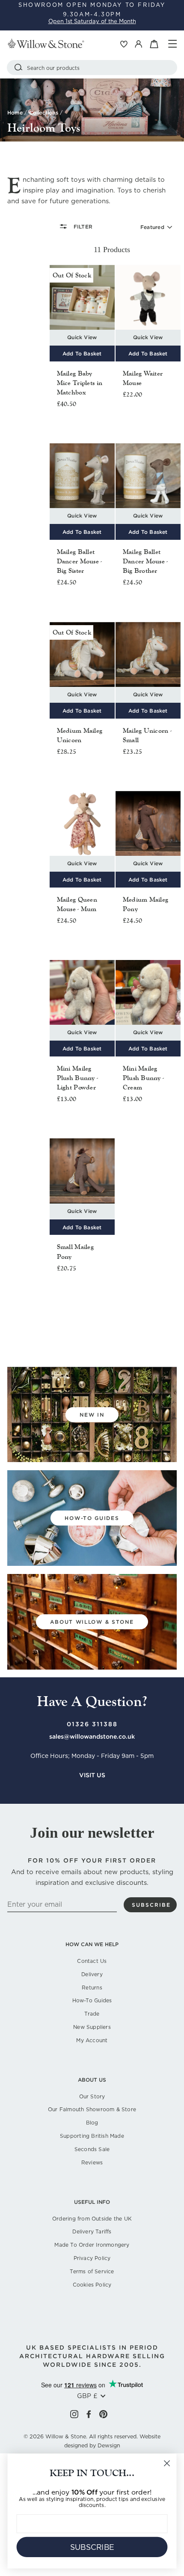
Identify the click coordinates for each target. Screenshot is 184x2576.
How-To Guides (92, 2000)
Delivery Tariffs (92, 2231)
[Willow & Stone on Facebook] (89, 2414)
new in (92, 1415)
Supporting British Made (92, 2136)
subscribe (151, 1905)
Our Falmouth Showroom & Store (92, 2109)
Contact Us (92, 1961)
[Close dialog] (167, 2463)
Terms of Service (92, 2271)
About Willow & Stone (92, 1622)
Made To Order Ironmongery (92, 2245)
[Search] (18, 68)
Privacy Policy (92, 2258)
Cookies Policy (92, 2285)
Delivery (92, 1974)
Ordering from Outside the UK (92, 2219)
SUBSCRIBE (92, 2547)
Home (15, 113)
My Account (92, 2040)
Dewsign (109, 2445)
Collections (44, 113)
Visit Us (92, 1775)
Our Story (92, 2096)
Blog (92, 2123)
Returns (92, 1988)
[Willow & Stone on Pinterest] (103, 2414)
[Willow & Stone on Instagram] (74, 2414)
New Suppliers (92, 2027)
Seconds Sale (92, 2149)
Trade (92, 2014)
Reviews (92, 2162)
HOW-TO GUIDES (92, 1518)
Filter (82, 227)
